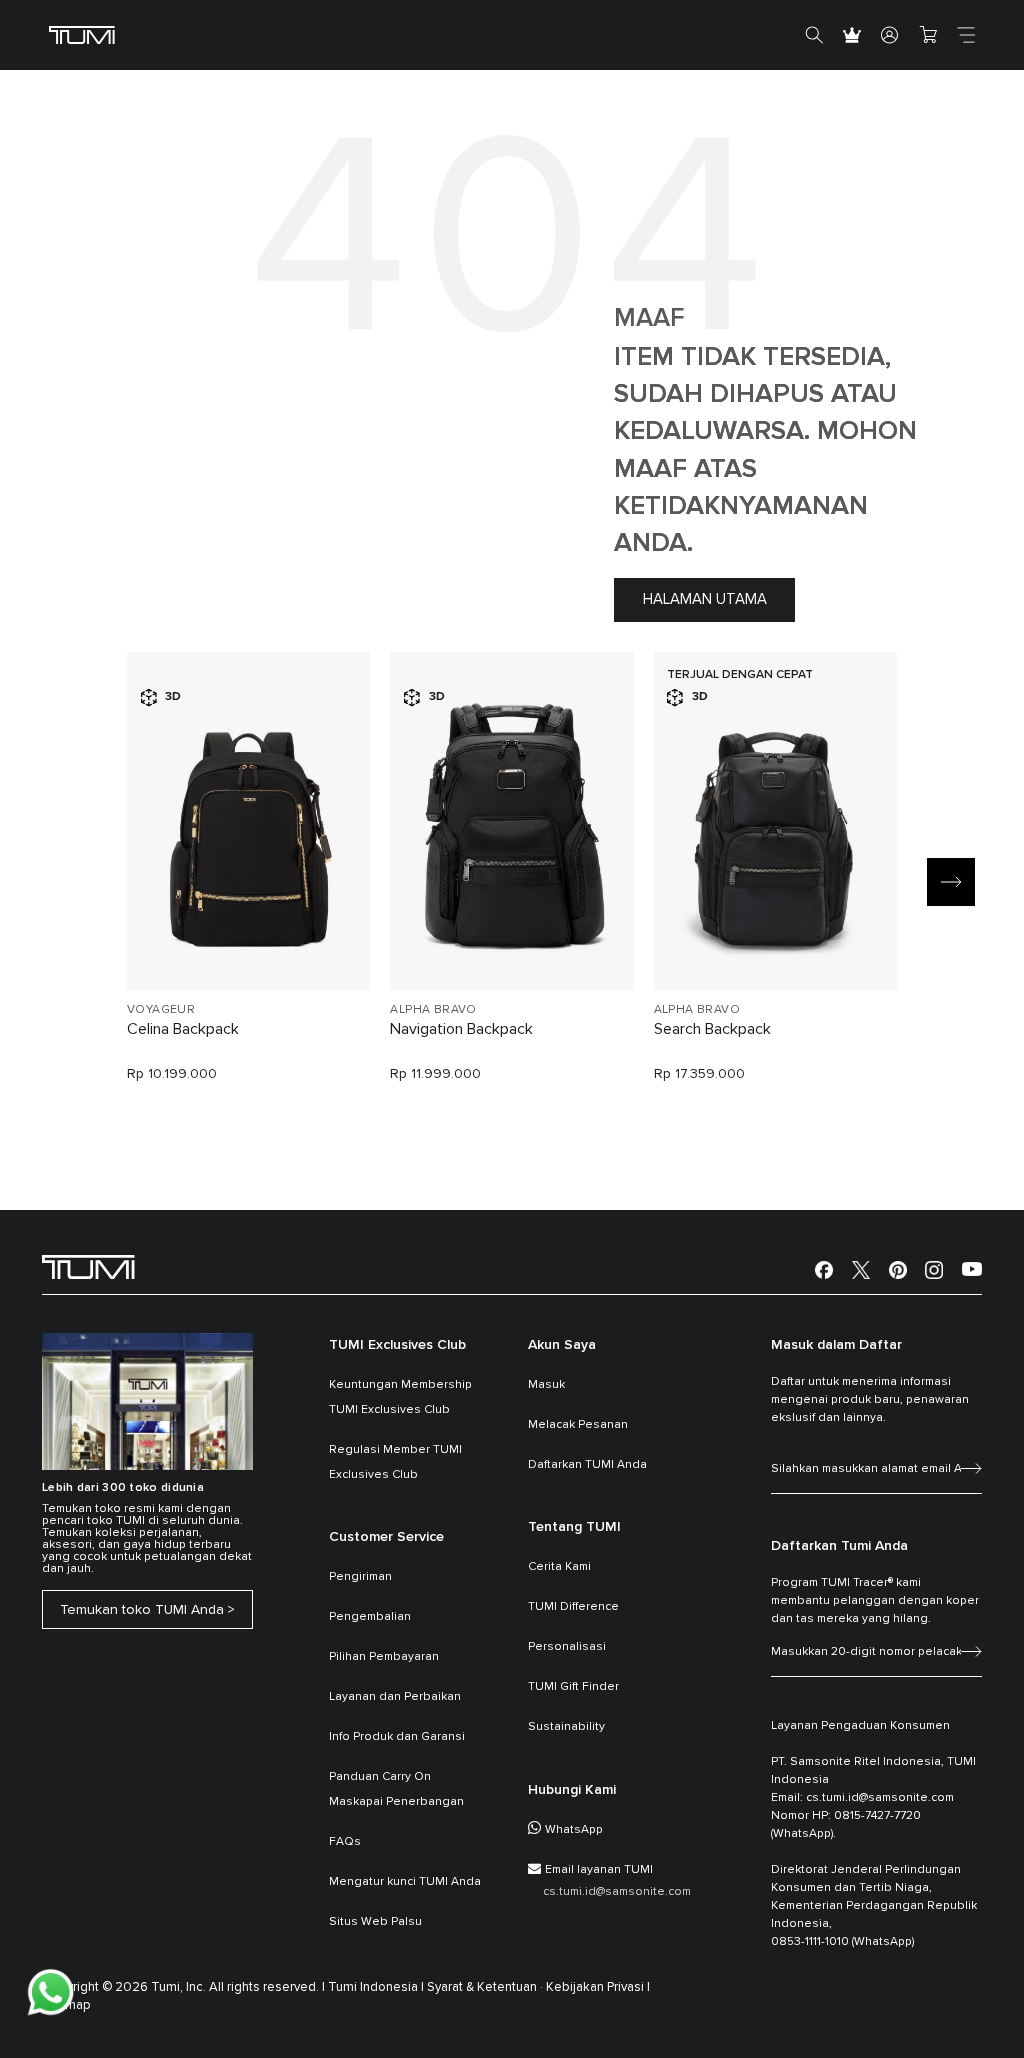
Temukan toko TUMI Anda (142, 1610)
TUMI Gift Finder (573, 1687)
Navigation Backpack (461, 1029)
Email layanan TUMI (599, 1870)
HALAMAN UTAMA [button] (705, 599)
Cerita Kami (559, 1567)
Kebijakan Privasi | (598, 1987)
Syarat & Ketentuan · (485, 1987)
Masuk (546, 1385)
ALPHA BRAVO (433, 1010)
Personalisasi (567, 1647)
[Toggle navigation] (966, 35)
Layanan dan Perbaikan (395, 1697)
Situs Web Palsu (375, 1922)
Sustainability (566, 1727)
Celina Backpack (183, 1029)
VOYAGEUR (161, 1010)
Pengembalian (370, 1617)
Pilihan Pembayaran (384, 1657)
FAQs (345, 1842)
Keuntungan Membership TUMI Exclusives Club (400, 1397)
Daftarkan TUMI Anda (587, 1465)
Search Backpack (712, 1029)
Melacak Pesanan (578, 1425)
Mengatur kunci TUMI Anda (405, 1882)
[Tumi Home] (82, 34)
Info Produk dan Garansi (397, 1737)
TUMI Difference (573, 1607)
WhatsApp (574, 1830)
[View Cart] (928, 35)
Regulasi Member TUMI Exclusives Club (395, 1462)
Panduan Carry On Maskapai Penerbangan (396, 1789)
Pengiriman (360, 1577)
